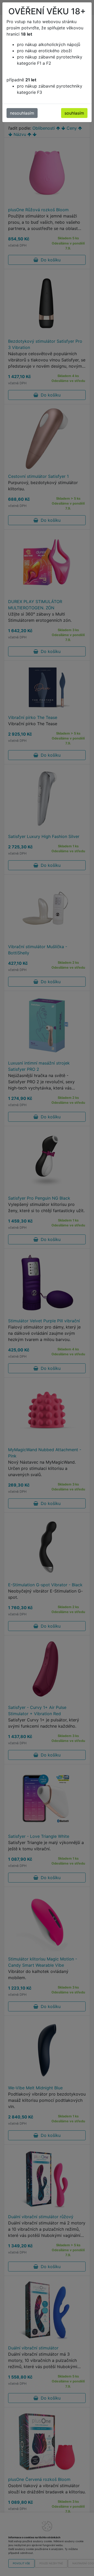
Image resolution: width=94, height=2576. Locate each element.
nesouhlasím (22, 113)
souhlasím (74, 113)
